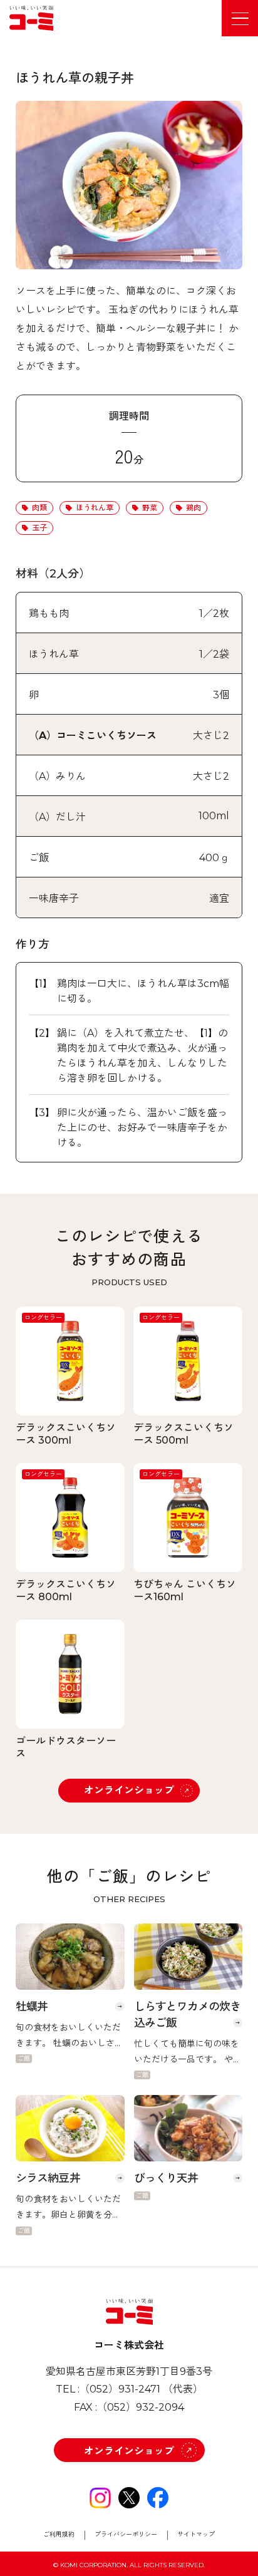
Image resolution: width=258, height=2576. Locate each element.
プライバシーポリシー (126, 2535)
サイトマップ (196, 2535)
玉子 (39, 528)
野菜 (150, 508)
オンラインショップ (129, 1790)
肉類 (39, 508)
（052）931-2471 (120, 2389)
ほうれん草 (95, 508)
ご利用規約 (59, 2535)
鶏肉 (194, 508)
